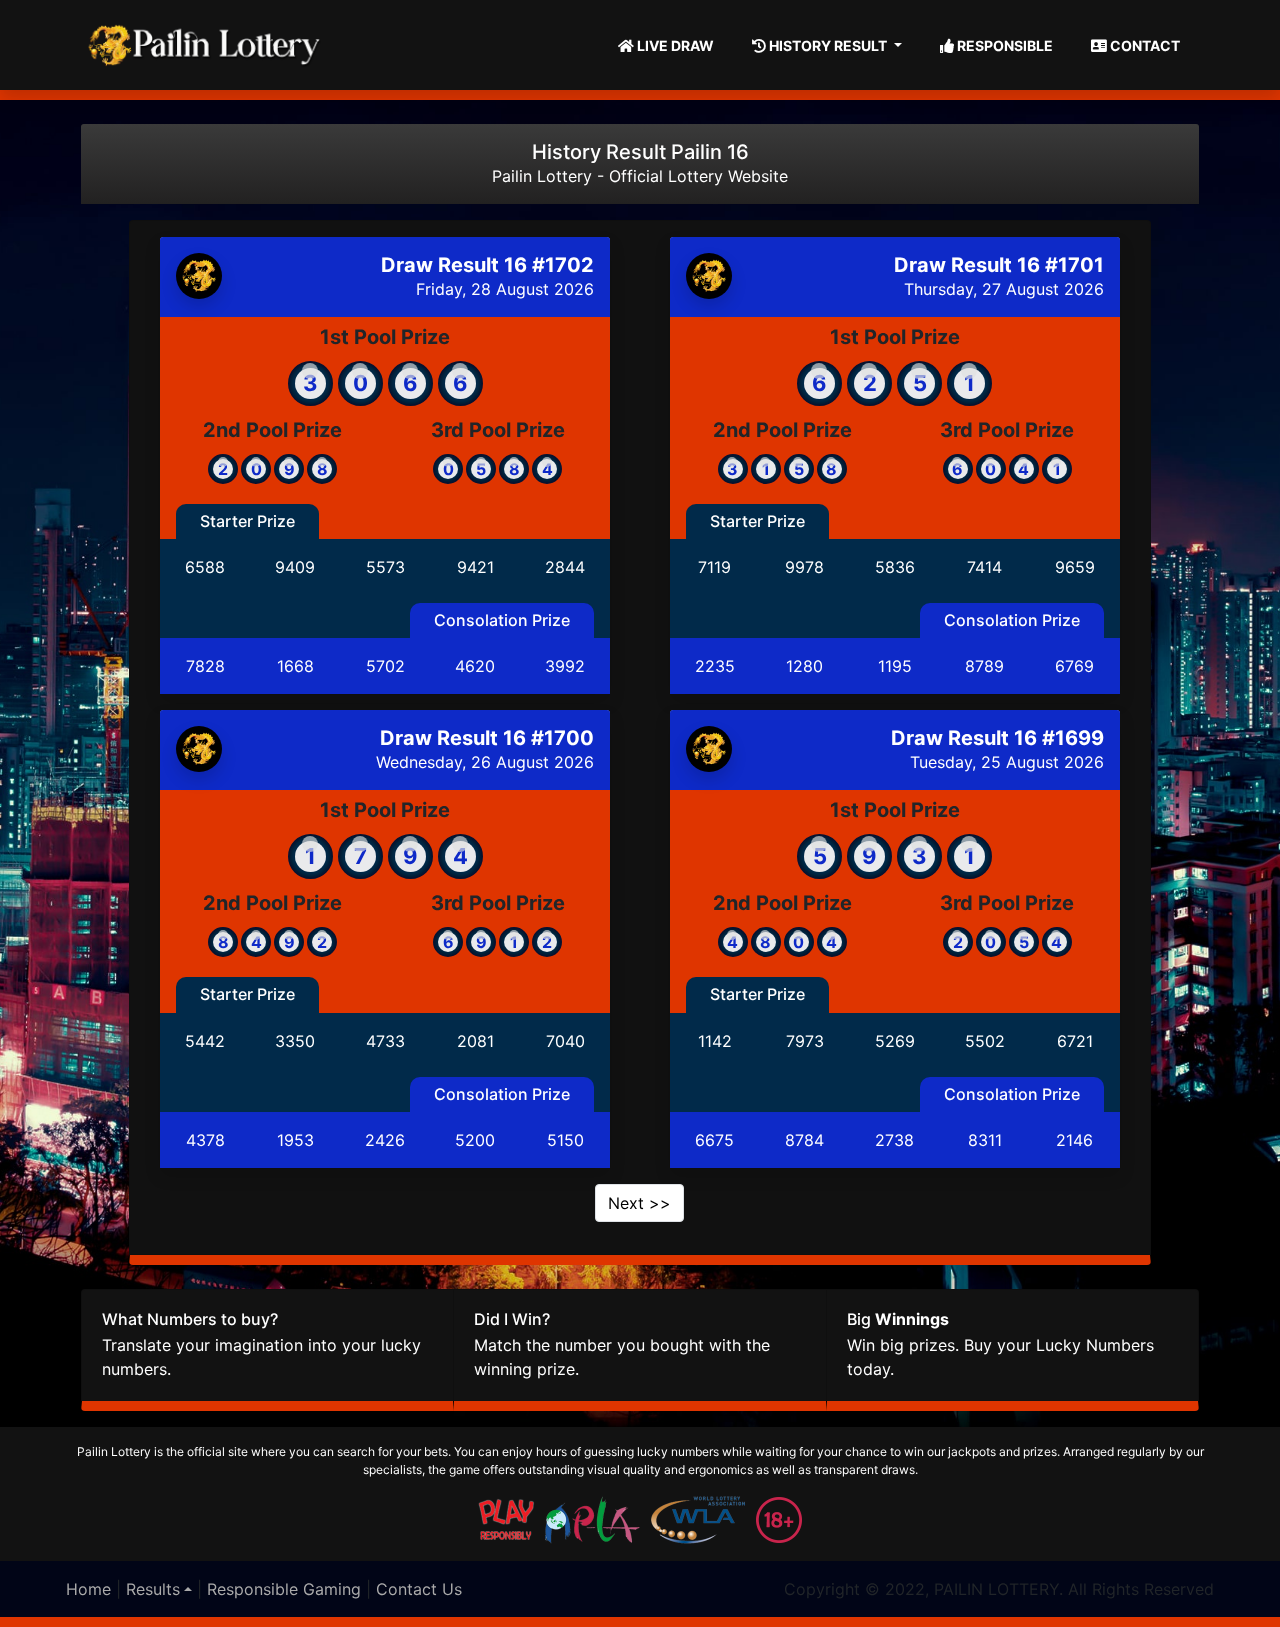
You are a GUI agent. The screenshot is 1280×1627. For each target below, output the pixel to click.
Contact (1143, 45)
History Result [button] (828, 45)
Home (88, 1589)
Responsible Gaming (284, 1589)
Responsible (1003, 45)
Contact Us (419, 1589)
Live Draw (674, 45)
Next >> (639, 1203)
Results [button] (153, 1589)
